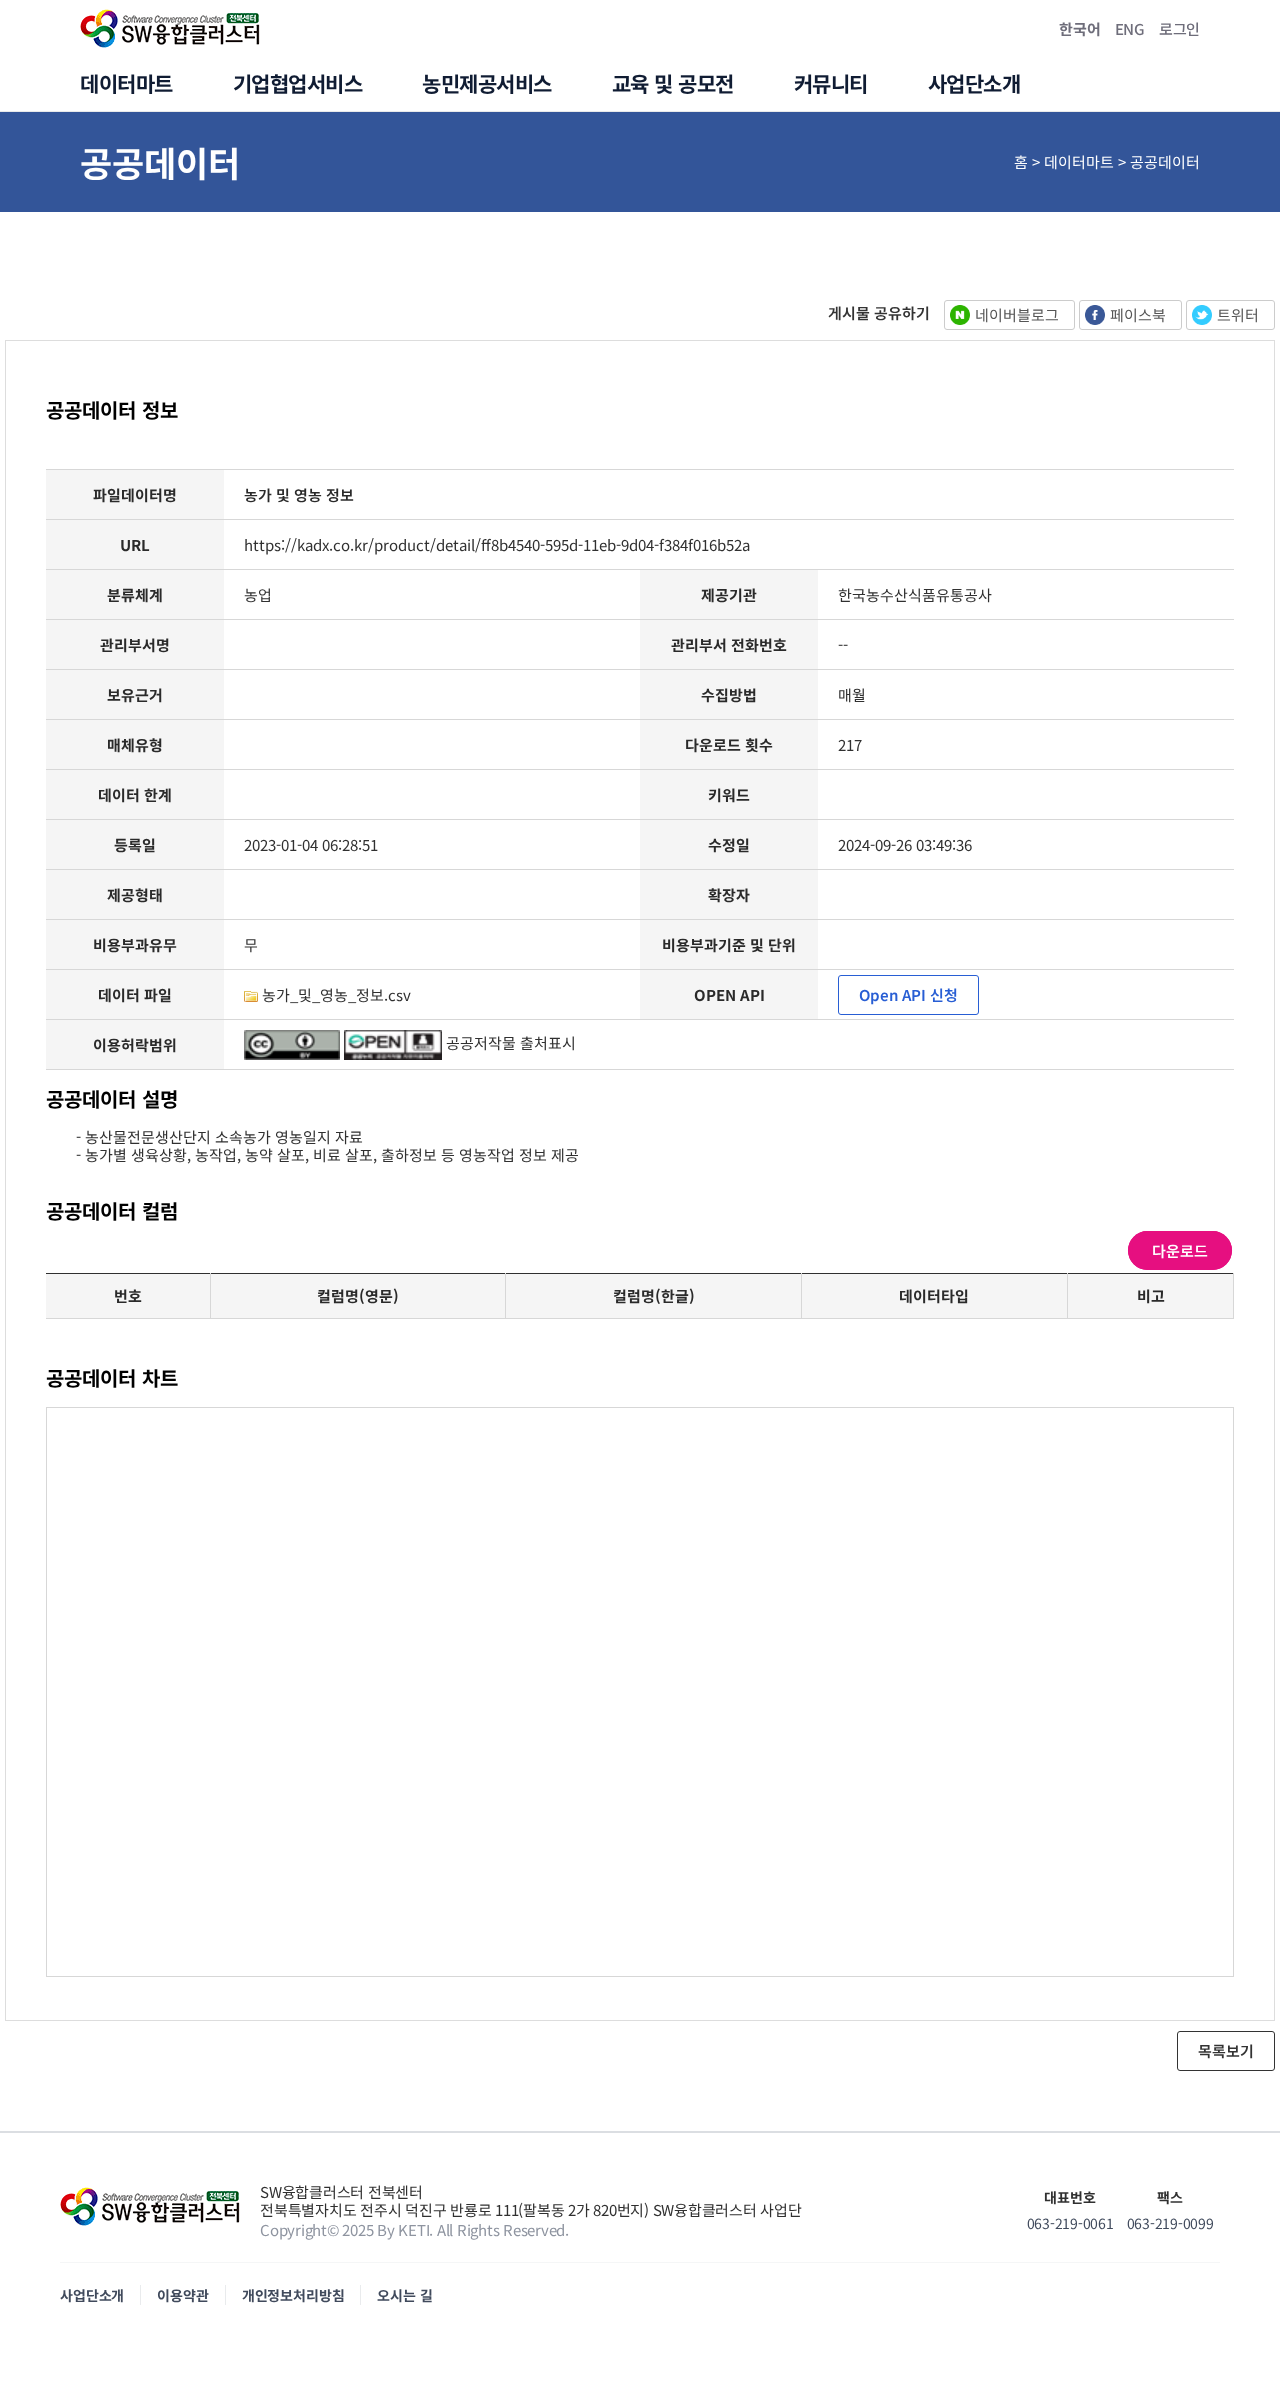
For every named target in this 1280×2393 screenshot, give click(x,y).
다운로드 (1180, 1250)
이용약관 (182, 2295)
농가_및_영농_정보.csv (336, 994)
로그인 (1179, 28)
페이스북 (1138, 314)
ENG (1130, 28)
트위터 (1238, 314)
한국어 (1079, 28)
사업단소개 (92, 2295)
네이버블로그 (1017, 314)
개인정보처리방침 (293, 2295)
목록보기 (1226, 2050)
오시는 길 (404, 2295)
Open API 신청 (908, 994)
